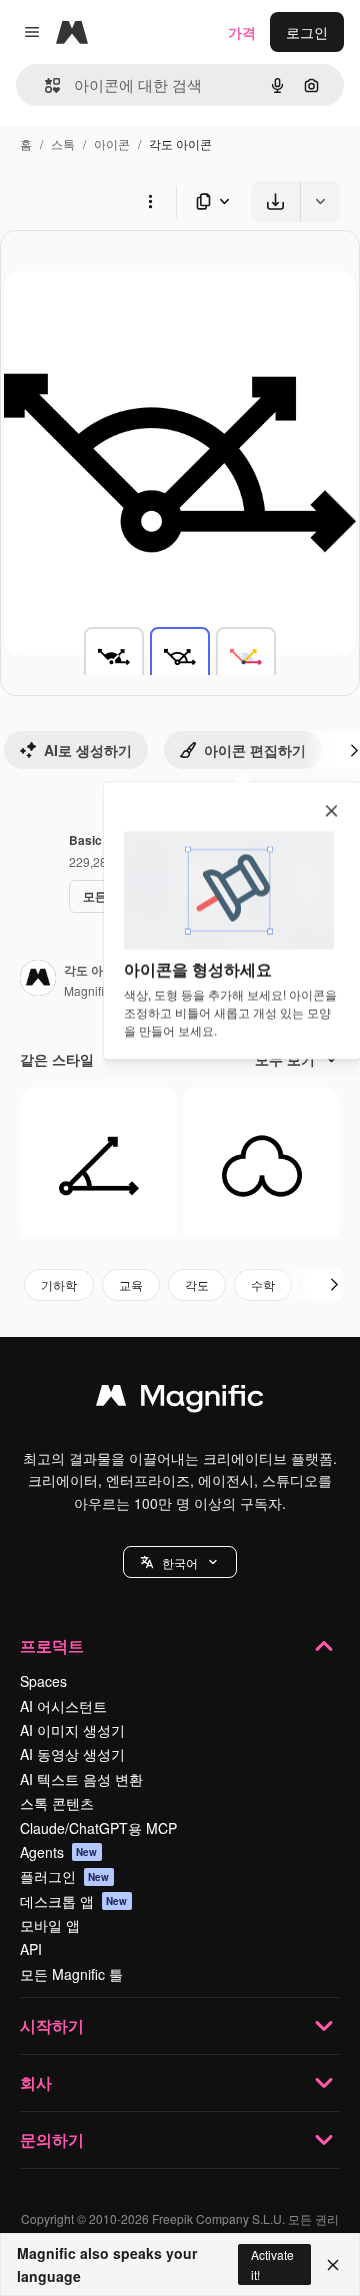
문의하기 (52, 2139)
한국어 (180, 1562)
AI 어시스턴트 (63, 1706)
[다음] (334, 1285)
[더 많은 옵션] (150, 201)
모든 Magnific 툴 (71, 1974)
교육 (131, 1284)
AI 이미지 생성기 (72, 1730)
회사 (36, 2082)
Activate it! (272, 2264)
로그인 (307, 32)
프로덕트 (52, 1645)
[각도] (114, 657)
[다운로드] (275, 201)
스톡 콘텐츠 (57, 1803)
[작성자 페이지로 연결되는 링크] (38, 980)
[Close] (333, 2265)
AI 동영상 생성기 (72, 1754)
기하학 (59, 1284)
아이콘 (112, 143)
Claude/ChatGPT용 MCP (98, 1828)
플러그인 (65, 1876)
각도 (197, 1284)
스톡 (63, 143)
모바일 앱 (50, 1925)
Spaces (43, 1681)
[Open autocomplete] (44, 85)
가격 (242, 32)
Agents (59, 1852)
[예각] (99, 1166)
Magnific (87, 990)
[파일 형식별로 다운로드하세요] (214, 201)
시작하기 (52, 2025)
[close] (331, 811)
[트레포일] (262, 1166)
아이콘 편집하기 (255, 750)
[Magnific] (180, 1400)
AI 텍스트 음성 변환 (81, 1779)
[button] (180, 1562)
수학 (263, 1284)
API (31, 1949)
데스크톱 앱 (74, 1901)
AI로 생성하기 (88, 750)
